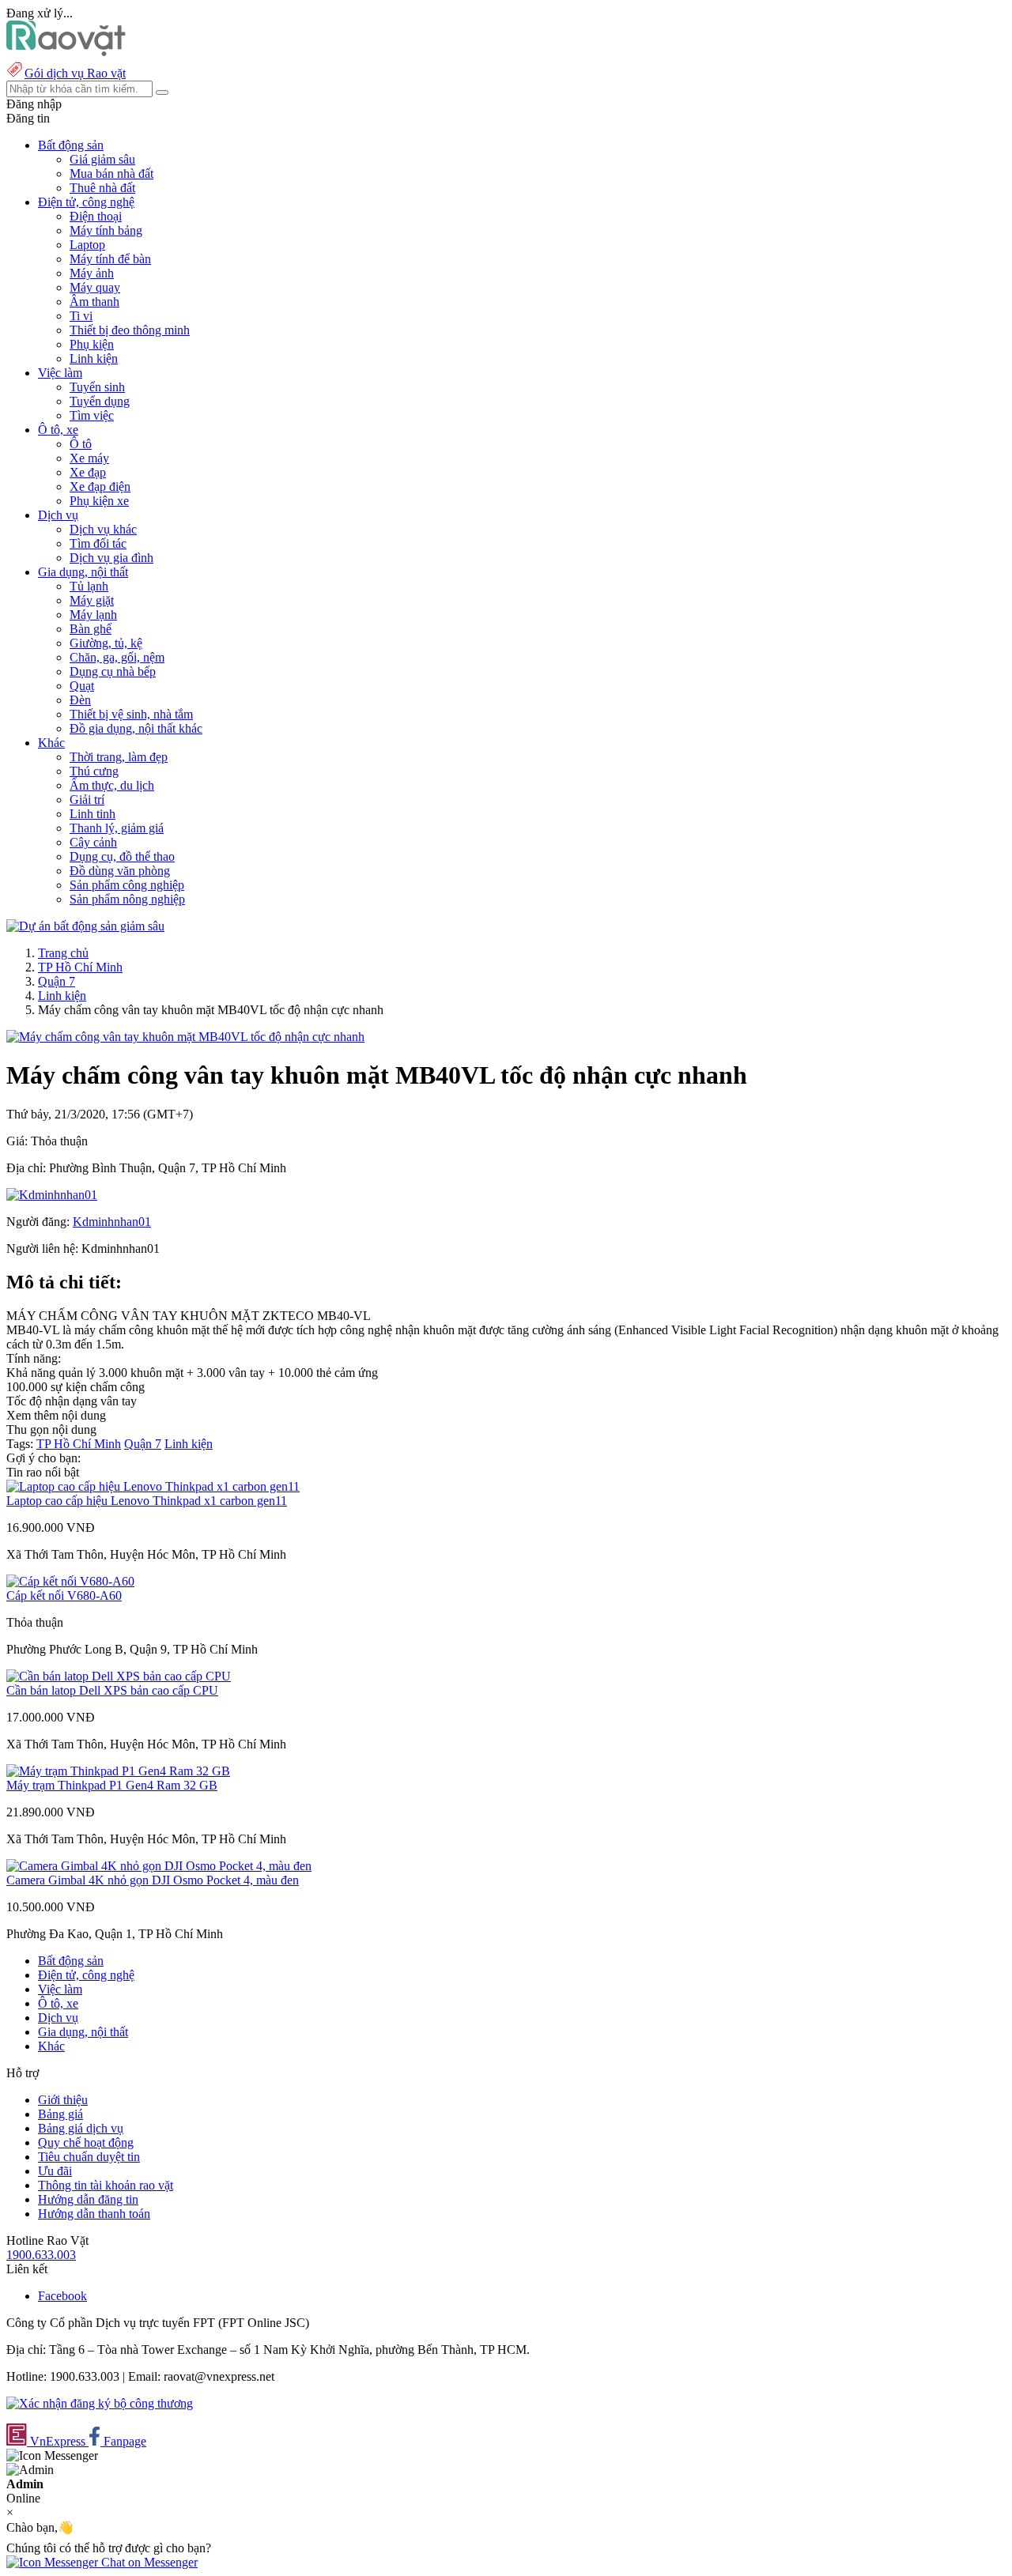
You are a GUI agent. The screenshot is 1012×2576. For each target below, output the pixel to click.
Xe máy (89, 458)
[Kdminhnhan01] (52, 1195)
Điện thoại (96, 216)
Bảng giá (60, 2114)
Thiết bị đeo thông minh (130, 330)
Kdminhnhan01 (112, 1222)
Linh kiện (94, 358)
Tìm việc (92, 415)
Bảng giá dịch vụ (81, 2128)
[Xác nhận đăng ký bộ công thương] (100, 2403)
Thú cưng (94, 771)
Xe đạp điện (100, 487)
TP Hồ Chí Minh (80, 967)
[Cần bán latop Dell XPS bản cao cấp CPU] (119, 1676)
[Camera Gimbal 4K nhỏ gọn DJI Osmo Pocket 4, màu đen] (159, 1866)
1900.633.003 (41, 2255)
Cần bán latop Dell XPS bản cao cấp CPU (112, 1690)
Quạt (82, 686)
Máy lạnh (93, 615)
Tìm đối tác (98, 543)
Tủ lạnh (89, 586)
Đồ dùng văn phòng (120, 871)
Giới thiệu (63, 2100)
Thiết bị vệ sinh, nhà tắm (131, 714)
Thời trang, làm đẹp (119, 757)
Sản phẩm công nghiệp (127, 885)
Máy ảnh (92, 273)
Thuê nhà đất (102, 188)
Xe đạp (88, 472)
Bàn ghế (91, 629)
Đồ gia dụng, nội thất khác (136, 728)
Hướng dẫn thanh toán (94, 2214)
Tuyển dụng (100, 401)
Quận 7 (57, 981)
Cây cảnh (93, 842)
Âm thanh (94, 302)
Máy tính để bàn (110, 259)
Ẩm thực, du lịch (112, 785)
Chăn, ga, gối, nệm (117, 657)
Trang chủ (63, 953)
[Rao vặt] (66, 52)
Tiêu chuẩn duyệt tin (89, 2157)
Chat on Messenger (148, 2562)
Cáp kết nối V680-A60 (64, 1595)
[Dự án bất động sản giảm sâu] (85, 926)
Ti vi (81, 316)
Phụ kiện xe (99, 501)
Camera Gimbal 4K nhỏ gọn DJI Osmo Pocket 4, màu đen (153, 1880)
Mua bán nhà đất (111, 173)
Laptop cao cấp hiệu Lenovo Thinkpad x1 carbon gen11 (147, 1501)
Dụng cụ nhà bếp (113, 671)
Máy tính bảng (106, 230)
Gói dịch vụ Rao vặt (75, 73)
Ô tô (81, 444)
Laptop (87, 245)
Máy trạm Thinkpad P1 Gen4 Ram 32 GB (112, 1785)
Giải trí (87, 800)
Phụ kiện (92, 344)
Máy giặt (92, 600)
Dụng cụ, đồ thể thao (122, 856)
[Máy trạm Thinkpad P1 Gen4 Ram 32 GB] (118, 1771)
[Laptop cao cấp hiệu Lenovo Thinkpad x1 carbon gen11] (153, 1486)
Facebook (62, 2296)
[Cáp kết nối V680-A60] (70, 1581)
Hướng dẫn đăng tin (88, 2199)
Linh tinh (93, 814)
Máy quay (95, 287)
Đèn (80, 700)
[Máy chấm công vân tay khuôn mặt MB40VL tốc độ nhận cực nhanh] (185, 1037)
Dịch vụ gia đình (111, 558)
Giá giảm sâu (102, 159)
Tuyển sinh (97, 387)
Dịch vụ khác (103, 529)
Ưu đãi (55, 2171)
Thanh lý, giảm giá (117, 828)
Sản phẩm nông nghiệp (127, 899)
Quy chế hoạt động (86, 2142)
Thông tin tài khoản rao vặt (106, 2185)
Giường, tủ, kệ (106, 643)
